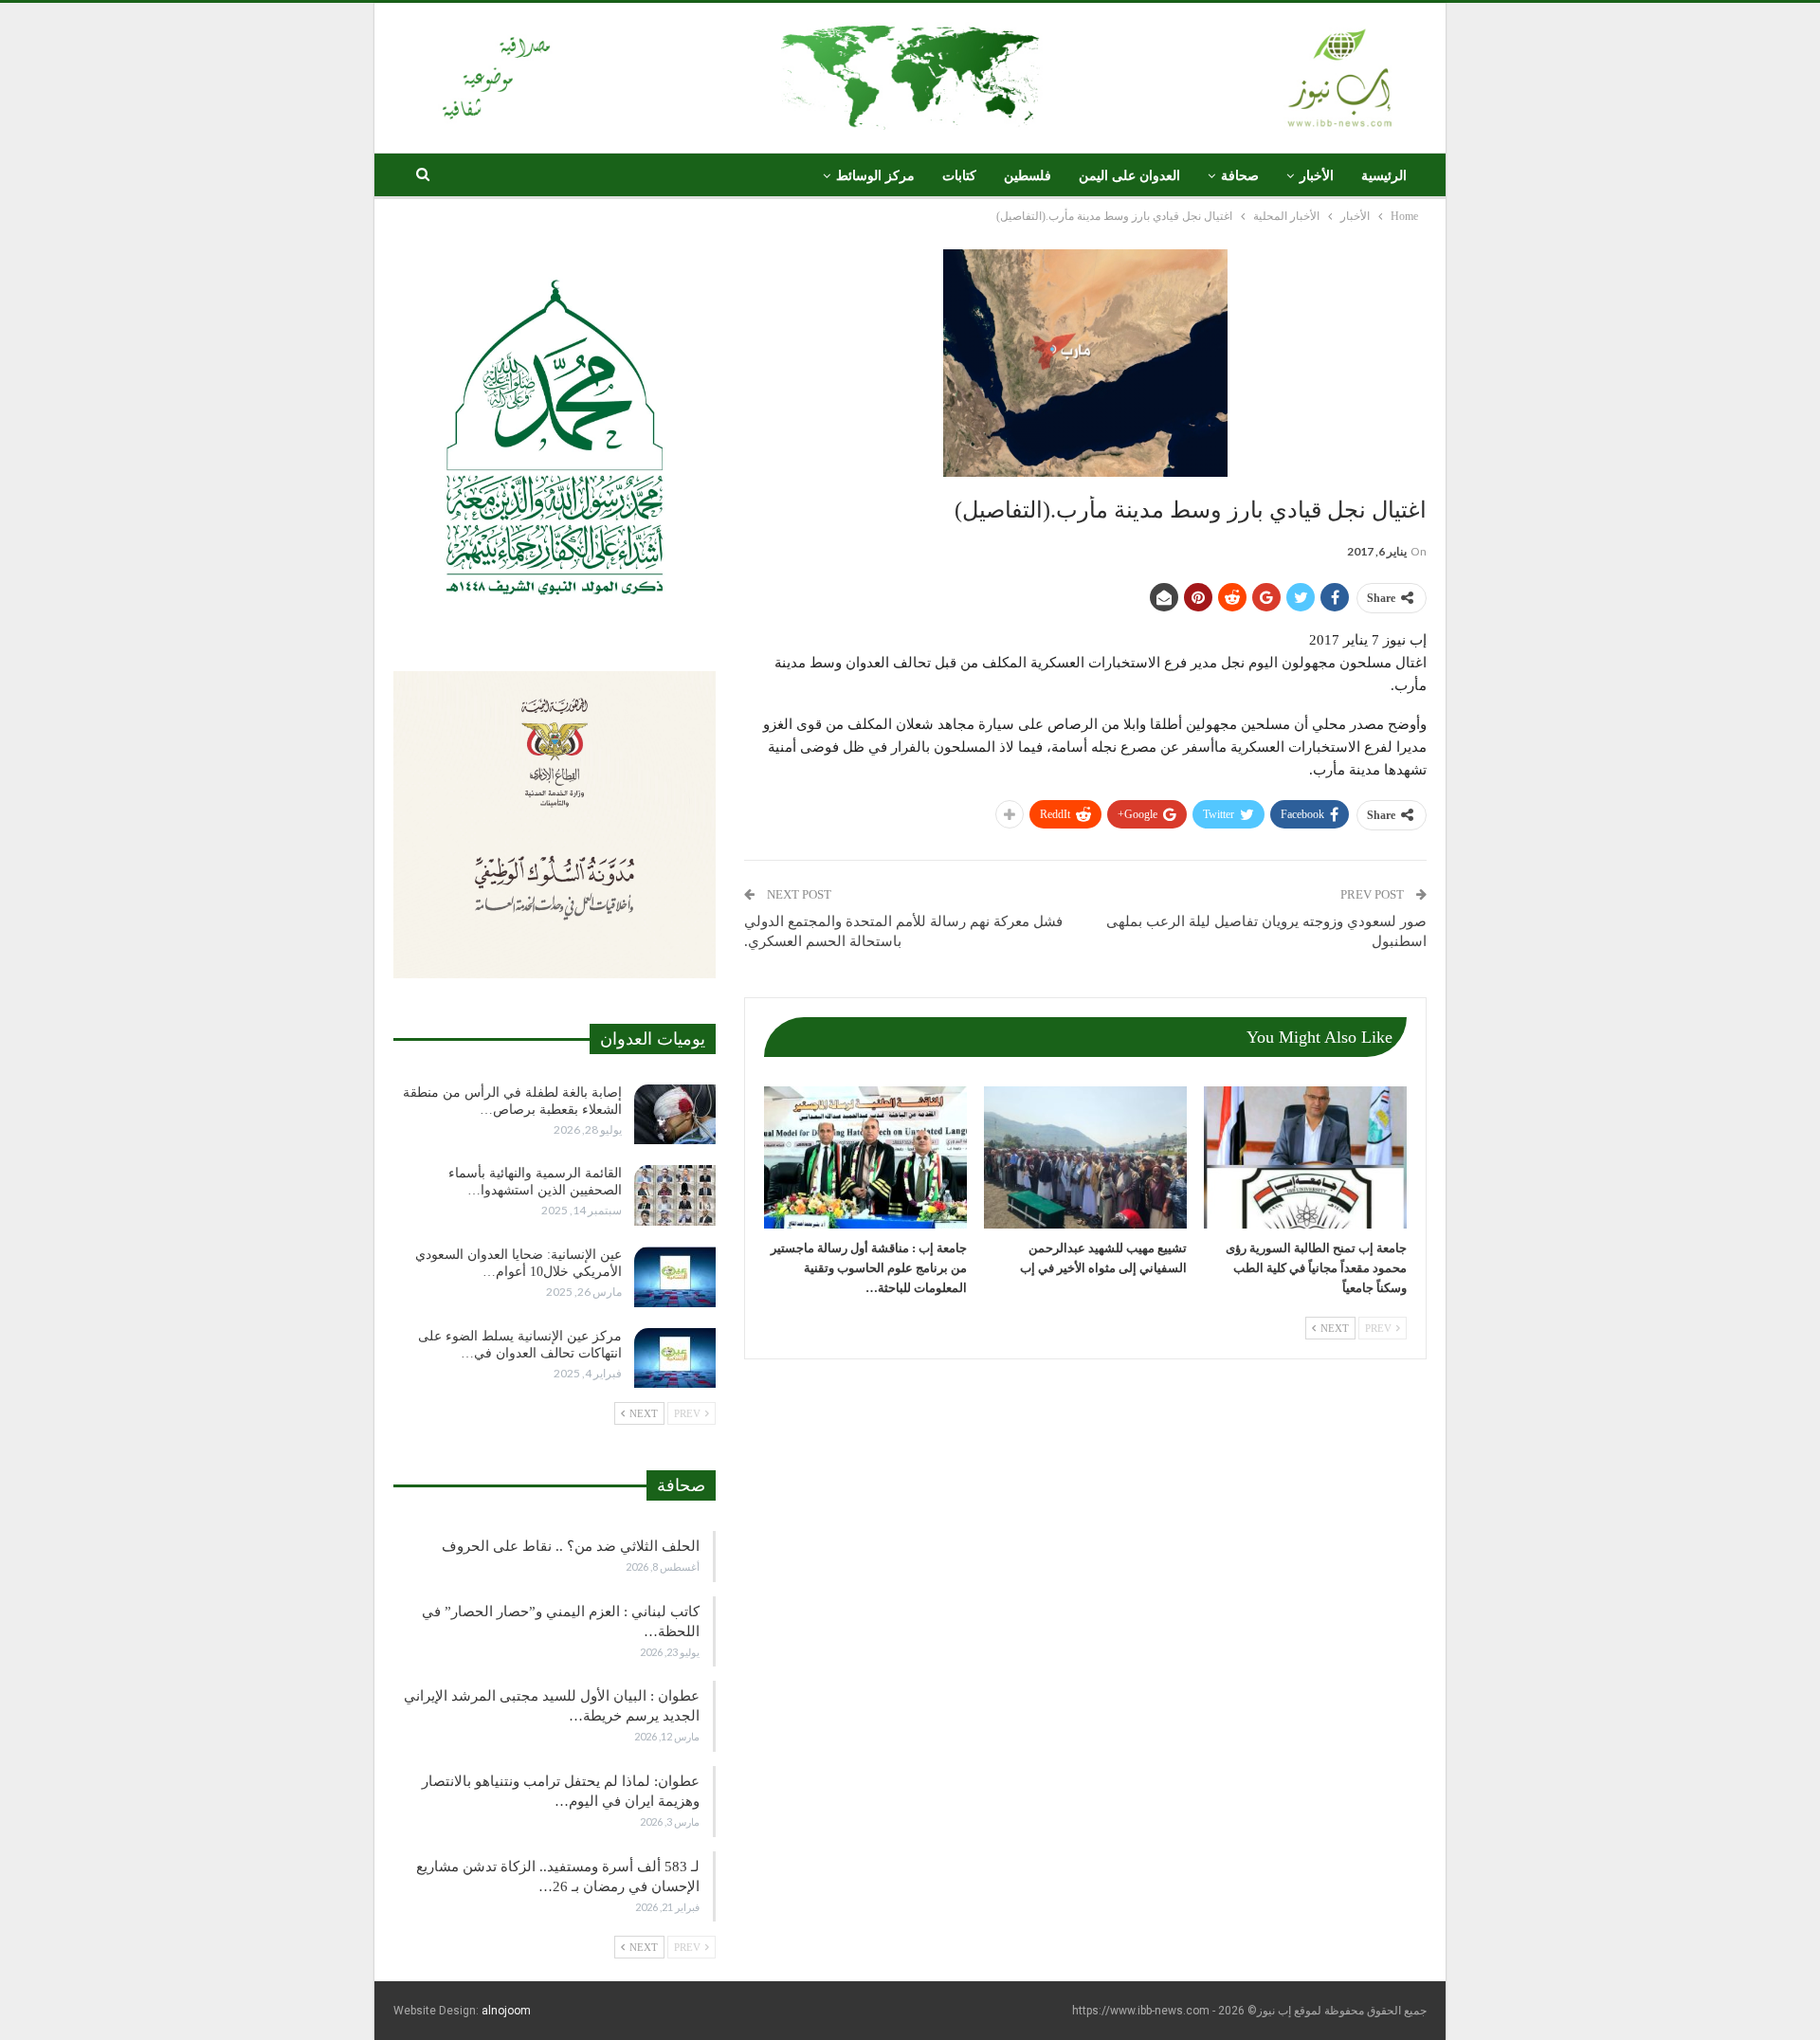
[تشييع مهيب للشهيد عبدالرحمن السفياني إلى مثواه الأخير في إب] (1085, 1157)
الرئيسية (1384, 176)
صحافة (1240, 176)
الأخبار (1317, 176)
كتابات (959, 176)
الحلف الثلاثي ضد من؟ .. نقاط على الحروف (571, 1546)
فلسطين (1028, 176)
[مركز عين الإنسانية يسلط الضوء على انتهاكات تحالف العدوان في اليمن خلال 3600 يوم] (675, 1358)
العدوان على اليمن (1129, 176)
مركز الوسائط (875, 176)
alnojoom (506, 2011)
